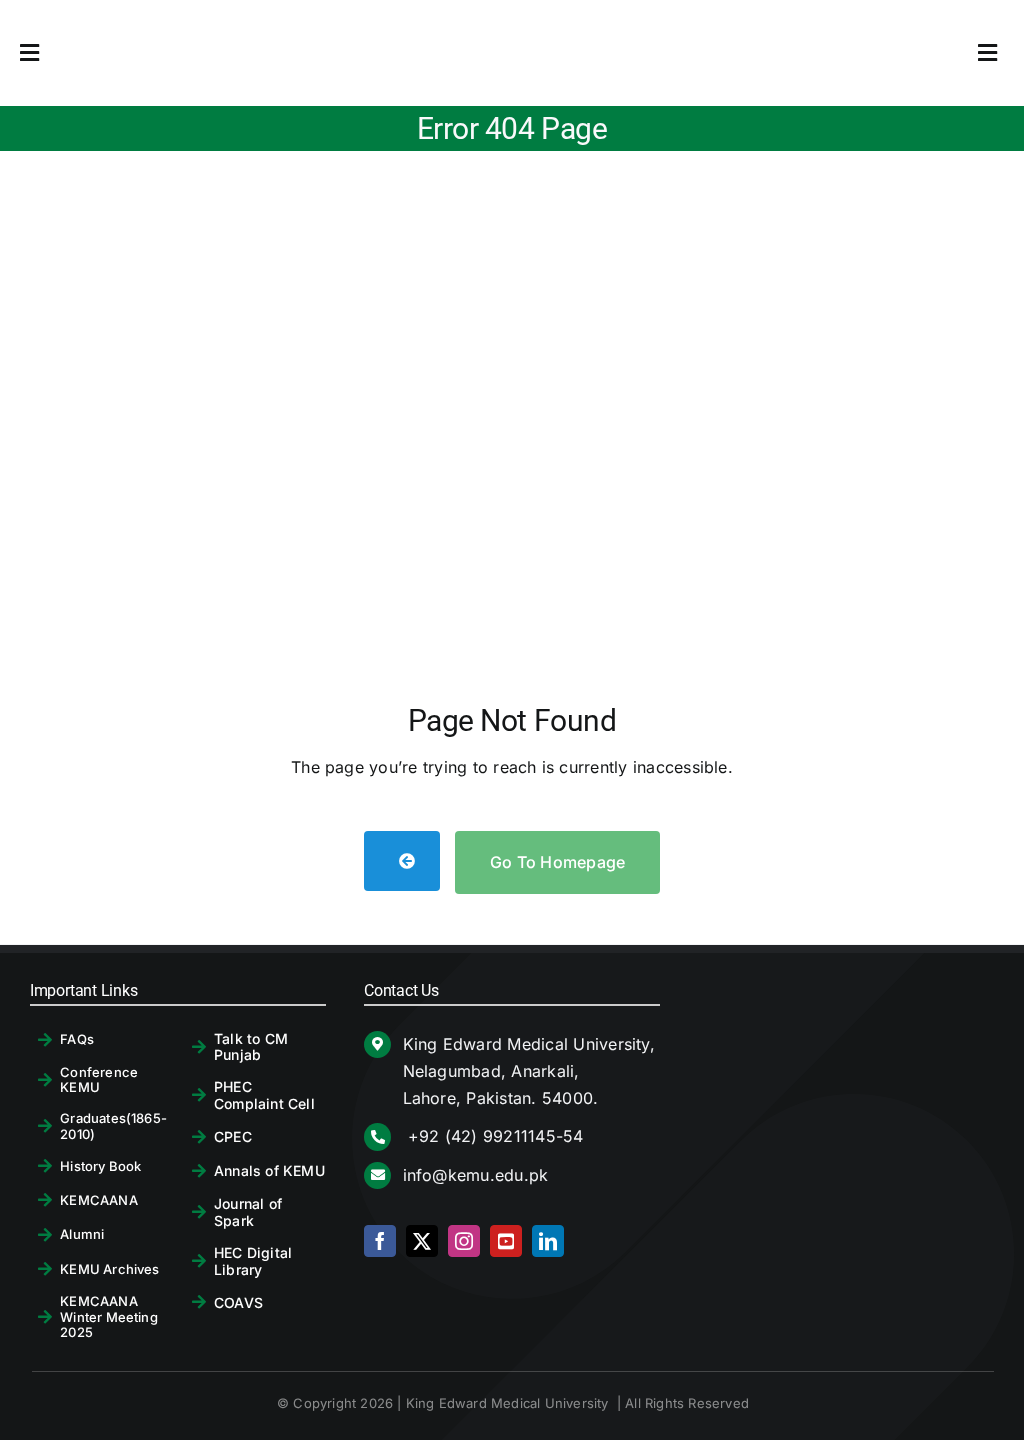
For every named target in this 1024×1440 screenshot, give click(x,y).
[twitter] (422, 1241)
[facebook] (380, 1241)
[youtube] (506, 1241)
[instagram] (464, 1241)
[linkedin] (548, 1241)
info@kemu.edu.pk (476, 1175)
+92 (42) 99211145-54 (493, 1136)
